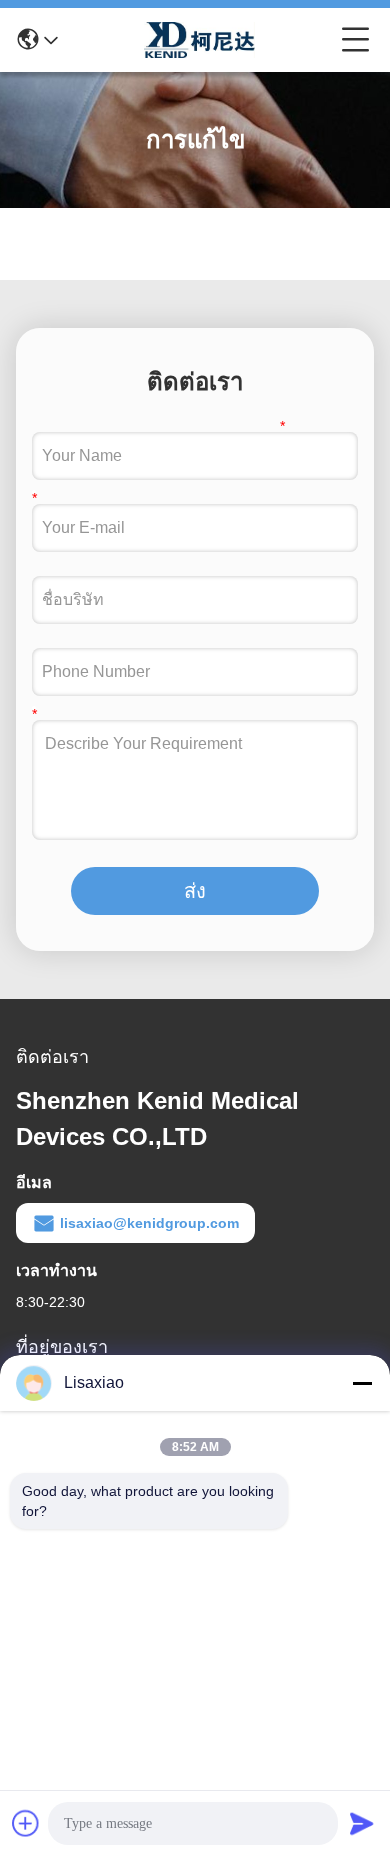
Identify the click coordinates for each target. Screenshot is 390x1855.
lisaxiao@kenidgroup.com (149, 1223)
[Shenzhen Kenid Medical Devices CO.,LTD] (200, 40)
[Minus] (362, 1383)
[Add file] (26, 1823)
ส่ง (195, 891)
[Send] (362, 1823)
